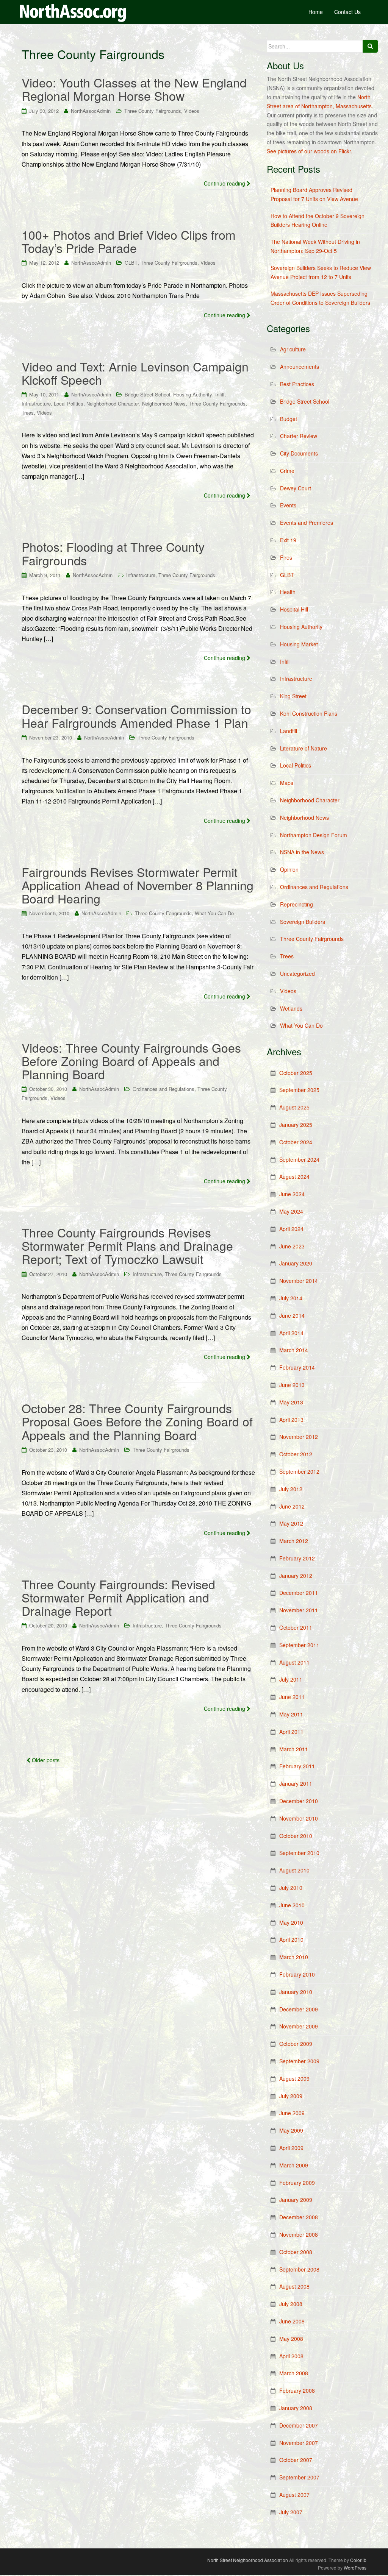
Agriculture (293, 349)
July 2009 (291, 2096)
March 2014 (294, 1350)
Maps (287, 783)
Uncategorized (297, 974)
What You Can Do (214, 913)
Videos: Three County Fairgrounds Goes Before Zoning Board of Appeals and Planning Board (131, 1061)
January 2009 (296, 2200)
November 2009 (299, 2026)
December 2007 (299, 2425)
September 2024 (299, 1159)
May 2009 (291, 2130)
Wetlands (291, 1008)
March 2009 (294, 2165)
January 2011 (296, 1783)
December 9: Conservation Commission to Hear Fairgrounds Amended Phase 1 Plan (136, 715)
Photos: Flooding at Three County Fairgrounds (113, 553)
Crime (287, 471)
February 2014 (297, 1367)
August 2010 (294, 1870)
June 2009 (292, 2113)
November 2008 (299, 2234)
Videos (192, 111)
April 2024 (291, 1229)
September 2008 (299, 2269)
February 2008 (297, 2390)
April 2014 (291, 1333)
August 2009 (294, 2078)
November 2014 (299, 1281)
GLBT (131, 263)
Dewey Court (296, 488)
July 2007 (291, 2512)
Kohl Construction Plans (309, 713)
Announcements (300, 367)
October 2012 (296, 1454)
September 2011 (299, 1645)
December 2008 (299, 2217)
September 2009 (299, 2061)
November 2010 (299, 1818)
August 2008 (294, 2286)
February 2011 (297, 1766)
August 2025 (294, 1107)
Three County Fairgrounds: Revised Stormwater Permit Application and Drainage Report (118, 1597)
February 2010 (297, 1974)
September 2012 (299, 1471)
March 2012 (294, 1541)
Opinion (289, 869)
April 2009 (291, 2148)
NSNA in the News (302, 852)
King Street (293, 696)
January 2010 (296, 1992)
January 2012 (296, 1576)
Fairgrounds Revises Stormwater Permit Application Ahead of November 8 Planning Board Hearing (138, 885)
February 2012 (297, 1558)
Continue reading (225, 183)
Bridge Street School (147, 394)
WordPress (355, 2567)
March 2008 (294, 2373)
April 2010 (291, 1939)
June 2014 (292, 1315)
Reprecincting (296, 904)
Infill (220, 394)
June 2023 (292, 1246)
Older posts (45, 1760)
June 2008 (292, 2321)
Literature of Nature (304, 748)
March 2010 (294, 1957)
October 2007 (296, 2460)
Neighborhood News (164, 403)
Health (288, 592)
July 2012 (291, 1489)
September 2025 (299, 1090)
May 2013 (291, 1402)
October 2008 (296, 2252)
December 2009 (299, 2009)
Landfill (289, 731)
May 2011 (291, 1714)
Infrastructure (36, 403)
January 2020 (296, 1263)
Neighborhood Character (113, 403)
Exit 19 (288, 540)
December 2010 (299, 1801)
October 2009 (296, 2044)
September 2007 (299, 2477)
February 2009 (297, 2183)
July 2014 (291, 1298)
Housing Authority (193, 394)
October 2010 (296, 1836)
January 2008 (296, 2408)
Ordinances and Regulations (163, 1089)
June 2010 (292, 1905)
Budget (289, 419)
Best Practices (297, 384)
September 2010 (299, 1853)
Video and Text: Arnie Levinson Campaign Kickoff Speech (135, 373)
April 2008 (291, 2356)
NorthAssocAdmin (91, 111)
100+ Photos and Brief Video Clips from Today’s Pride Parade (129, 241)
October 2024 (296, 1142)
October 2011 (296, 1627)
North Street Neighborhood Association (248, 2560)
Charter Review (299, 436)
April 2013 (291, 1420)
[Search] (370, 46)
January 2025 (296, 1125)
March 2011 (294, 1749)
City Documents (299, 453)
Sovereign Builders (303, 922)
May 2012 (291, 1523)
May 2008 (291, 2339)
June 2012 (292, 1506)
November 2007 (299, 2443)
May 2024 (291, 1211)
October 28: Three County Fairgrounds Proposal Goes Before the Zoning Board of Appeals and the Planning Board (137, 1421)
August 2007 (294, 2495)
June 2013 (292, 1385)
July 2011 (291, 1679)
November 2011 (299, 1610)
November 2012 (299, 1437)
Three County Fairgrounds (153, 111)
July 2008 (291, 2304)
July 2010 (291, 1888)
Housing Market (299, 644)
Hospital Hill (294, 609)
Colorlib (358, 2560)
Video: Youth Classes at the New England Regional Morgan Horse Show (134, 89)
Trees (28, 413)
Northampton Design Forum (314, 835)
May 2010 (291, 1922)
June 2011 (292, 1697)
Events (288, 505)
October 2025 (296, 1073)
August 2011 (294, 1662)
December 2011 (299, 1593)
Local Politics (69, 403)
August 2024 (294, 1176)
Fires (286, 557)
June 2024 (292, 1194)
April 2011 (291, 1732)
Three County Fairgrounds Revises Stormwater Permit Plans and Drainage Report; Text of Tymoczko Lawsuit (127, 1245)
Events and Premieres (307, 523)
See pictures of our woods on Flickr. (310, 151)
